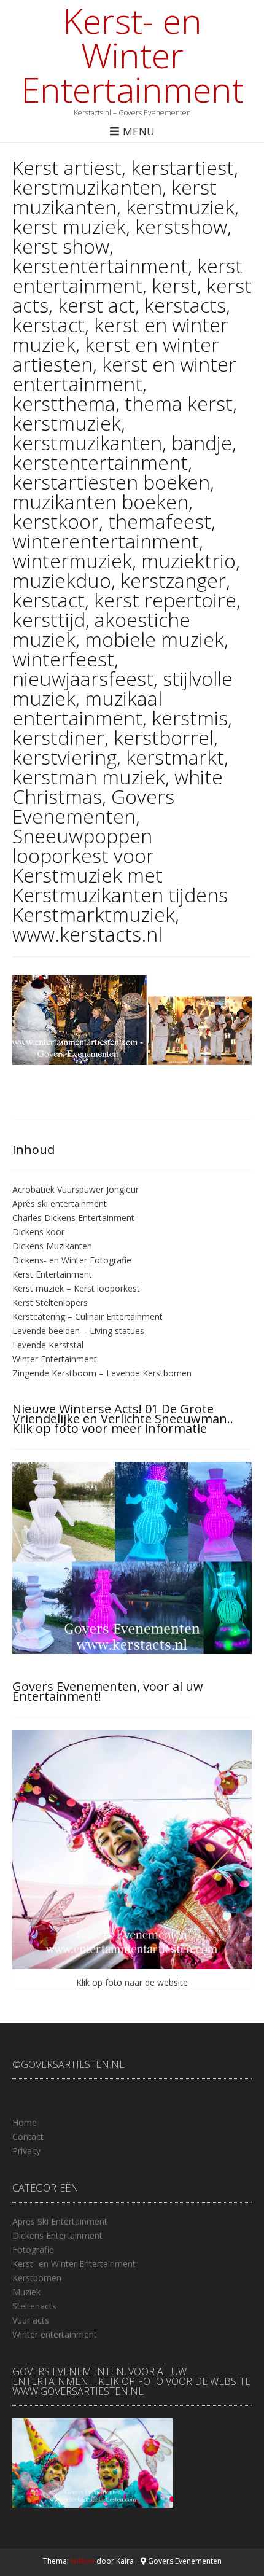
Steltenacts (34, 2306)
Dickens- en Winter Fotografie (72, 1260)
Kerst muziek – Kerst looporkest (76, 1288)
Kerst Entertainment (52, 1274)
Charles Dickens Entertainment (73, 1218)
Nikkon (83, 2561)
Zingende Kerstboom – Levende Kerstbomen (102, 1373)
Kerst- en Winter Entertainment (132, 55)
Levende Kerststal (48, 1345)
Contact (28, 2137)
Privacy (26, 2151)
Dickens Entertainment (57, 2235)
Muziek (26, 2292)
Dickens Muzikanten (52, 1246)
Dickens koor (38, 1232)
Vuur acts (31, 2320)
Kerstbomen (37, 2278)
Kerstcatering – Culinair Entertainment (87, 1317)
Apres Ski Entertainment (60, 2221)
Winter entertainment (55, 2334)
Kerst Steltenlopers (50, 1302)
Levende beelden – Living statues (78, 1331)
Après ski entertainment (60, 1204)
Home (25, 2122)
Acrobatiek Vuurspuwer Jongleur (76, 1189)
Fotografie (33, 2250)
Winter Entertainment (55, 1359)
